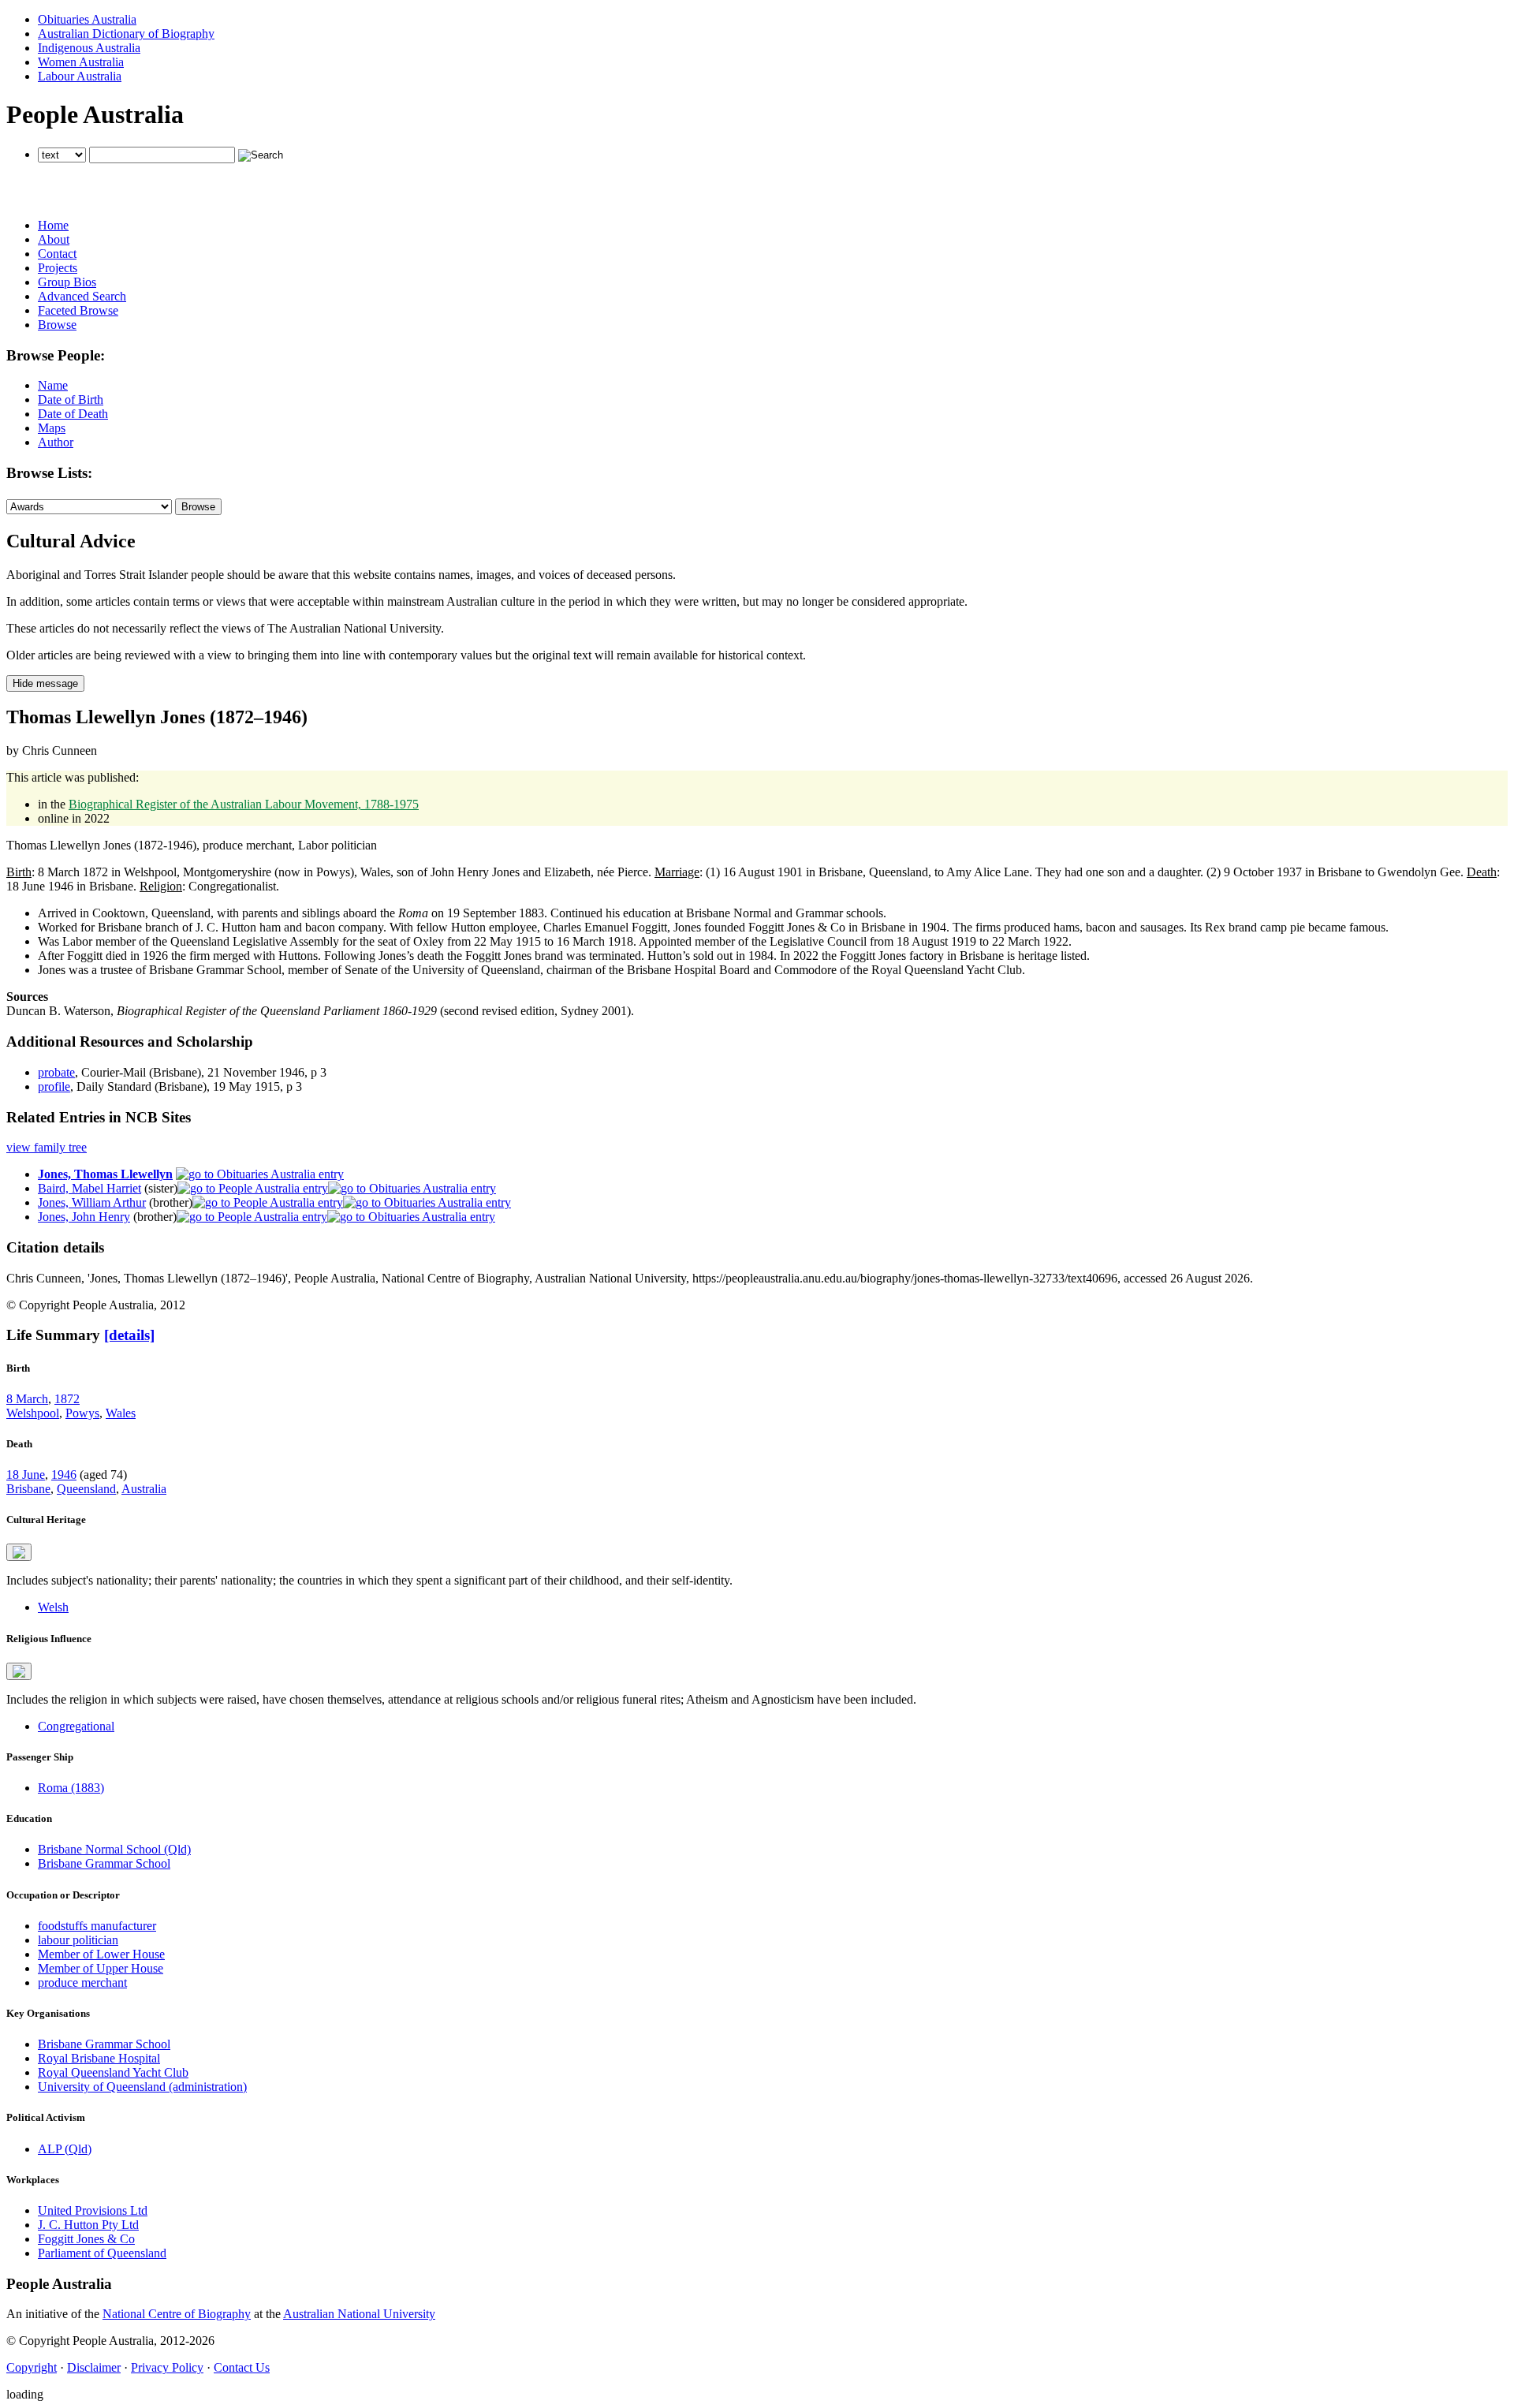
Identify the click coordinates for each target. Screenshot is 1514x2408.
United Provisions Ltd (93, 2210)
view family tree (47, 1147)
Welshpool (33, 1413)
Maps (52, 428)
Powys (82, 1413)
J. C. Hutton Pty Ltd (88, 2225)
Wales (121, 1413)
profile (54, 1086)
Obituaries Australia (87, 19)
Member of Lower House (101, 1954)
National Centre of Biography (177, 2314)
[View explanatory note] (19, 1552)
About (54, 239)
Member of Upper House (101, 1968)
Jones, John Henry (84, 1217)
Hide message (45, 683)
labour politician (78, 1940)
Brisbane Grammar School (104, 1863)
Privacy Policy (167, 2367)
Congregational (76, 1726)
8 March (27, 1399)
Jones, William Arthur (92, 1202)
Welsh (53, 1607)
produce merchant (82, 1982)
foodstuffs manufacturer (97, 1926)
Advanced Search (82, 296)
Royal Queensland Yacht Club (113, 2072)
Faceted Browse (78, 310)
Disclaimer (94, 2367)
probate (56, 1072)
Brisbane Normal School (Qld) (114, 1849)
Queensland (86, 1489)
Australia (144, 1489)
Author (56, 442)
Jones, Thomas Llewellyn (105, 1174)
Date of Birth (71, 399)
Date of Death (73, 414)
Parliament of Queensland (102, 2253)
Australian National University (359, 2314)
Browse (57, 325)
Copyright (32, 2367)
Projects (58, 268)
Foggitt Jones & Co (86, 2239)
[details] (129, 1335)
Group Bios (67, 282)
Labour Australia (80, 76)
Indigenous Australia (89, 48)
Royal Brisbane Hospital (99, 2058)
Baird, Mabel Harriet (89, 1188)
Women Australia (81, 62)
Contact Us (242, 2367)
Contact (57, 254)
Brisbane (28, 1489)
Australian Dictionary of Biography (126, 34)
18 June (26, 1475)
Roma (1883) (71, 1788)
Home (53, 225)
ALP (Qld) (65, 2149)
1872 (67, 1399)
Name (53, 385)
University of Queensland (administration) (142, 2087)
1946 (64, 1475)
